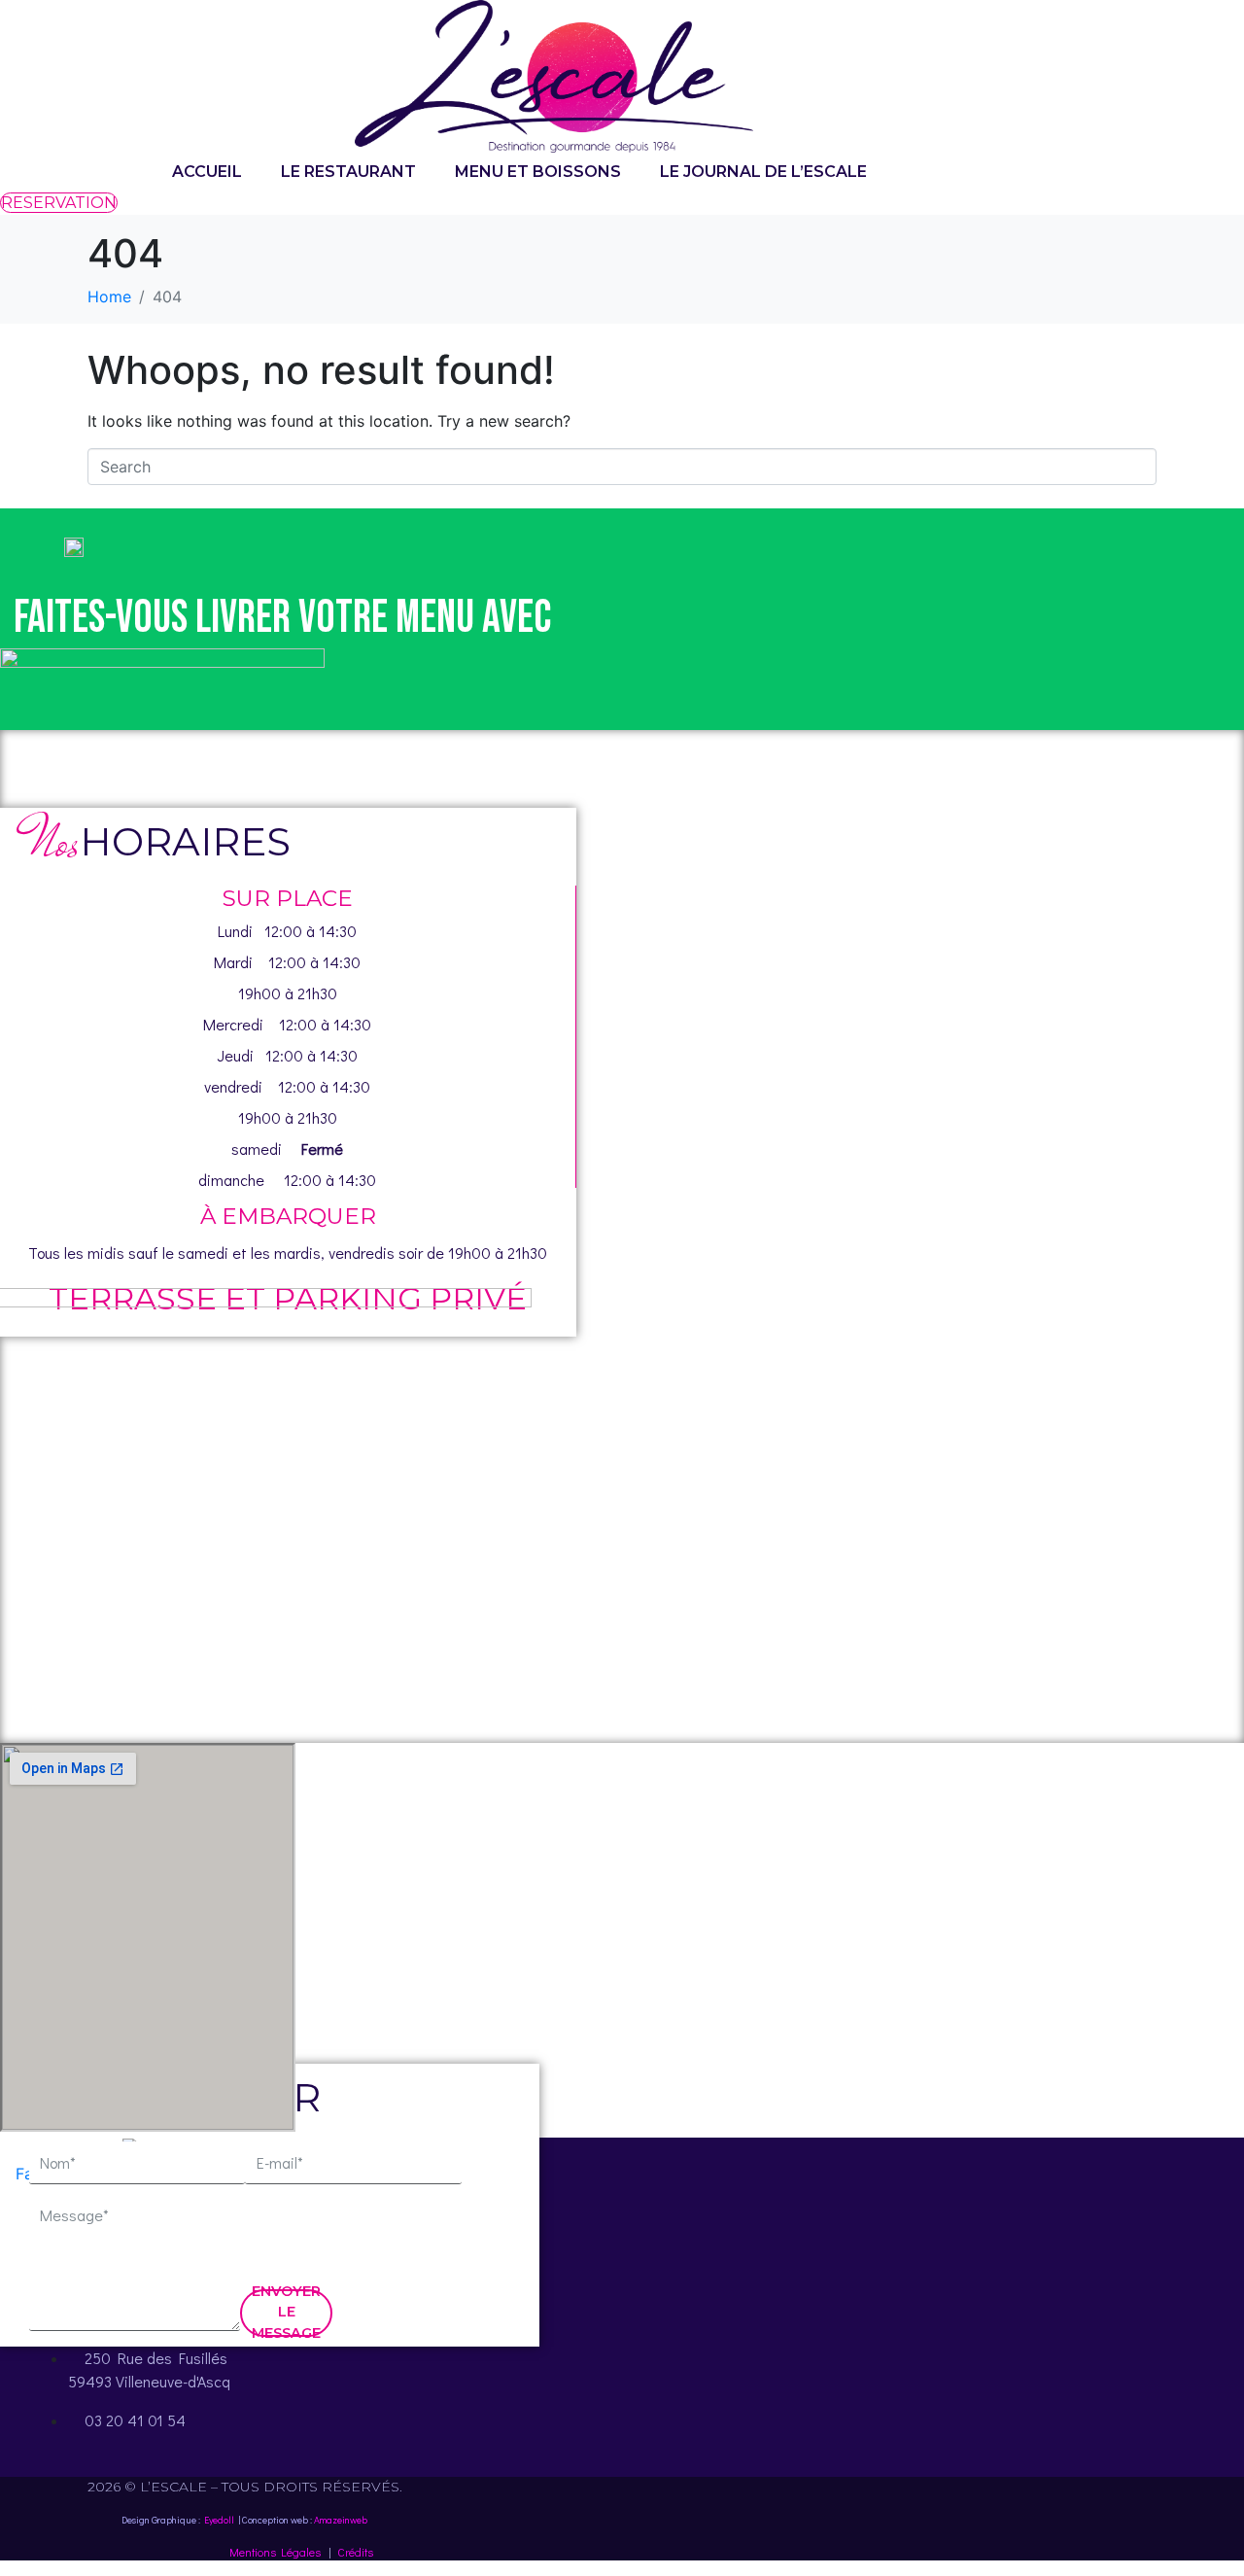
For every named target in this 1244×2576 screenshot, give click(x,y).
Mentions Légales (275, 2552)
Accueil (207, 172)
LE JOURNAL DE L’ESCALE (763, 172)
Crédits (355, 2552)
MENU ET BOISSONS (538, 172)
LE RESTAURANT (348, 172)
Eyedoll (219, 2520)
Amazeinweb (341, 2520)
